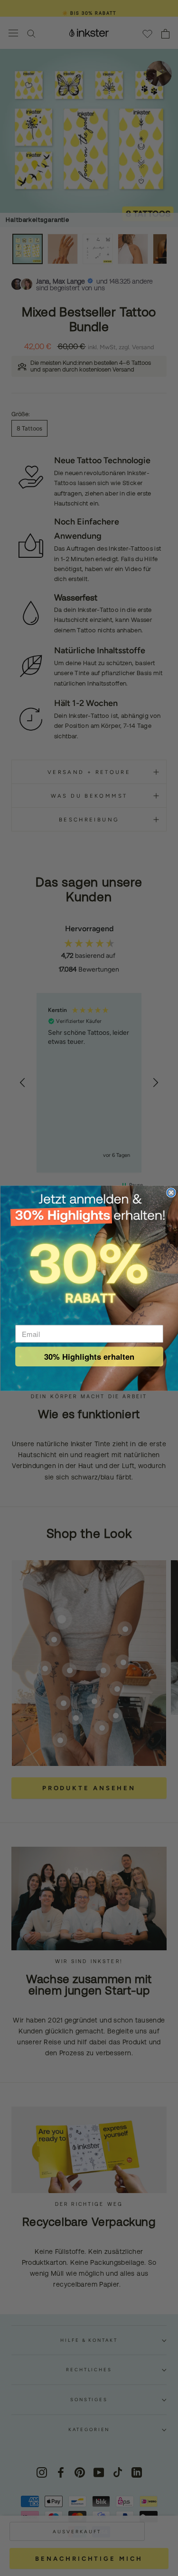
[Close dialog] (171, 1192)
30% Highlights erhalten (89, 1356)
